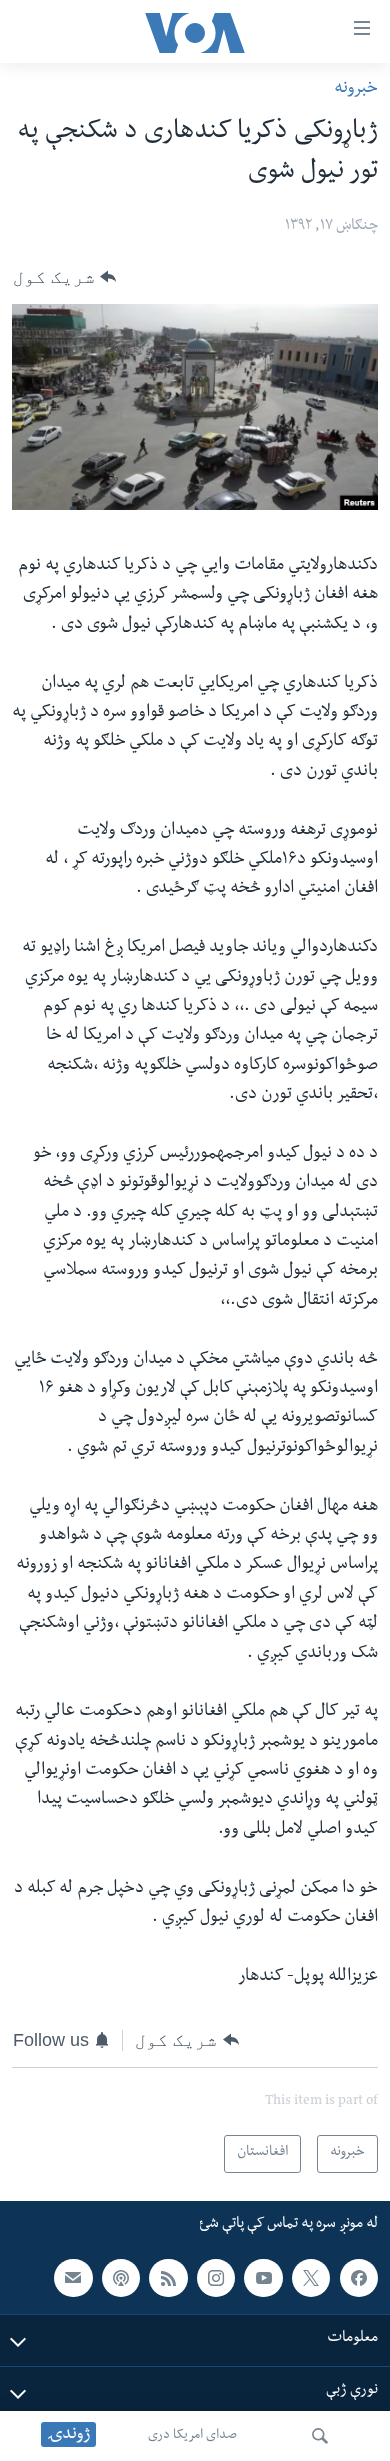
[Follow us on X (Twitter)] (311, 2278)
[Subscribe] (73, 2278)
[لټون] (320, 2436)
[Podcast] (121, 2278)
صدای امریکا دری (192, 2436)
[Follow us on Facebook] (359, 2278)
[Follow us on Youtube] (263, 2278)
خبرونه (356, 89)
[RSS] (168, 2278)
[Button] (64, 277)
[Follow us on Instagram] (216, 2278)
